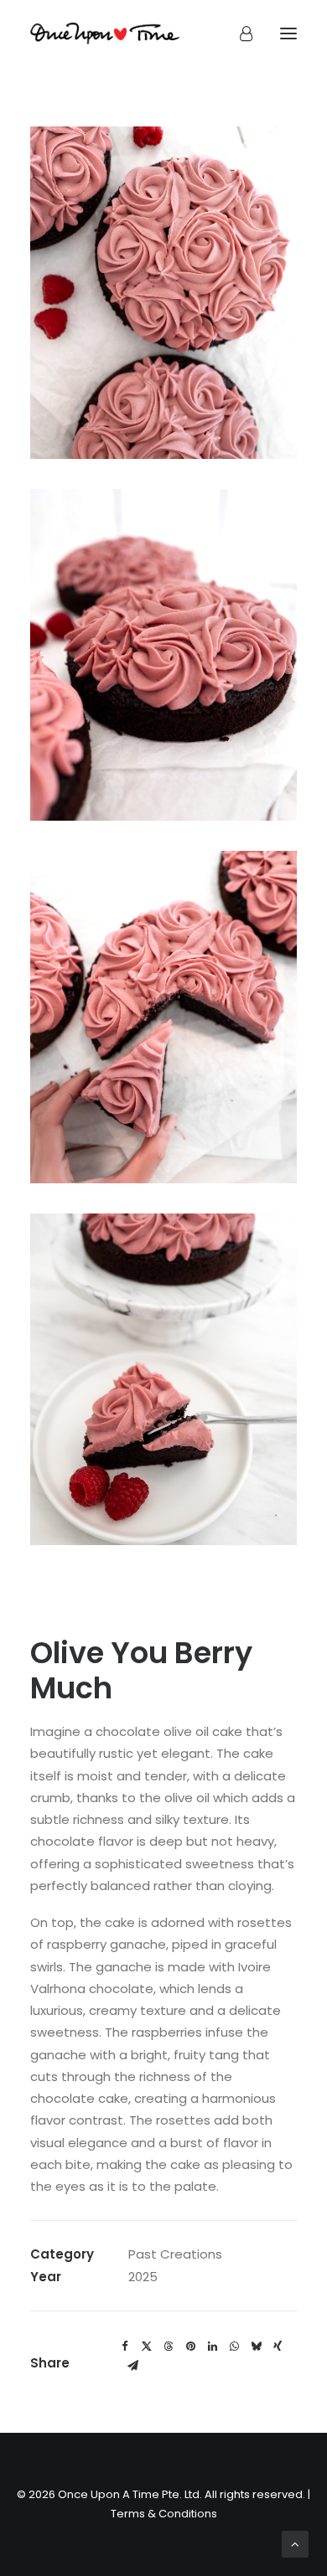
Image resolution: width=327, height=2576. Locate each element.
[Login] (239, 33)
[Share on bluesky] (256, 2347)
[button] (288, 33)
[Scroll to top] (295, 2543)
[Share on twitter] (147, 2347)
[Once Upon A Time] (105, 33)
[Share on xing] (278, 2347)
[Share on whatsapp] (234, 2347)
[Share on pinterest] (190, 2347)
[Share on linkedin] (212, 2347)
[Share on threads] (169, 2347)
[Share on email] (132, 2366)
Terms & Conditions (164, 2514)
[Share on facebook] (125, 2347)
